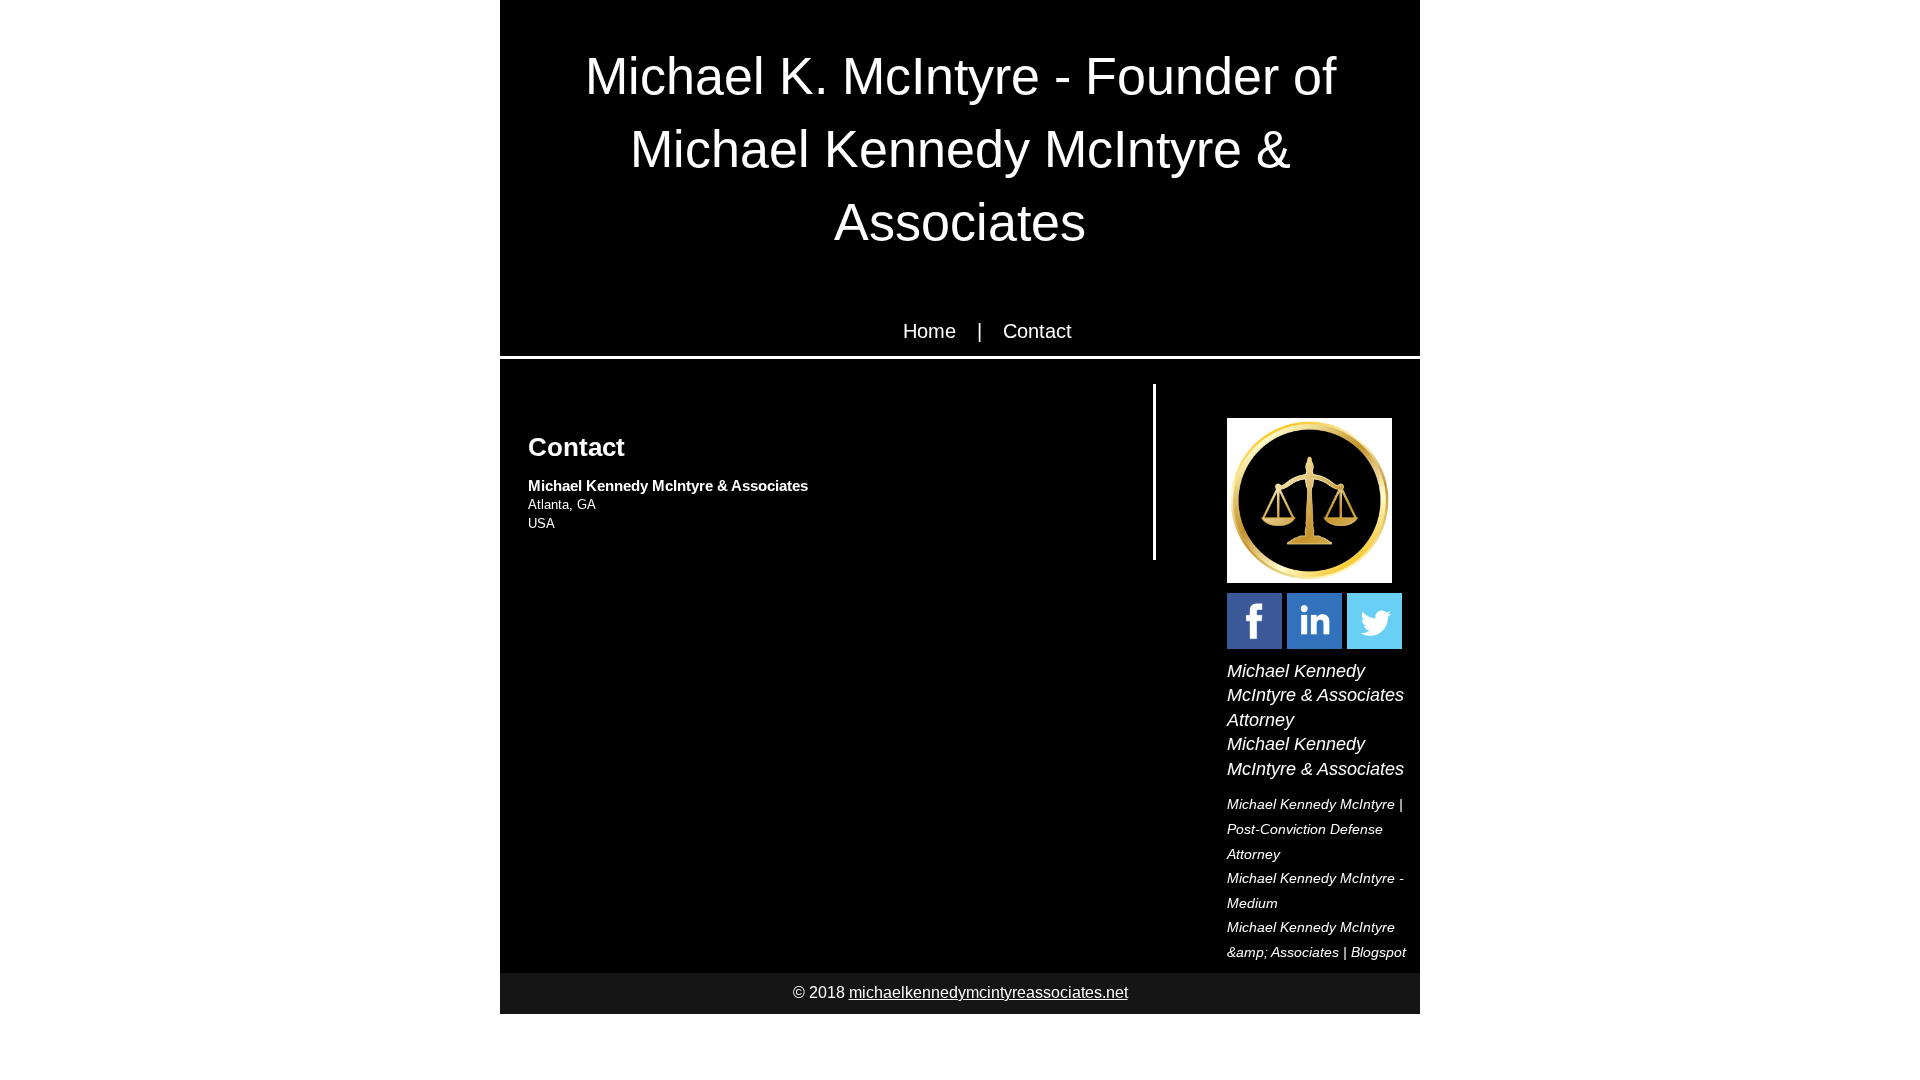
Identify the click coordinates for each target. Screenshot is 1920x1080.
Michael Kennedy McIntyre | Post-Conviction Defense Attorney (1315, 828)
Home (929, 331)
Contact (1037, 331)
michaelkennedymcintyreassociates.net (988, 992)
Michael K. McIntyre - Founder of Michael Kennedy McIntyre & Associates (960, 149)
